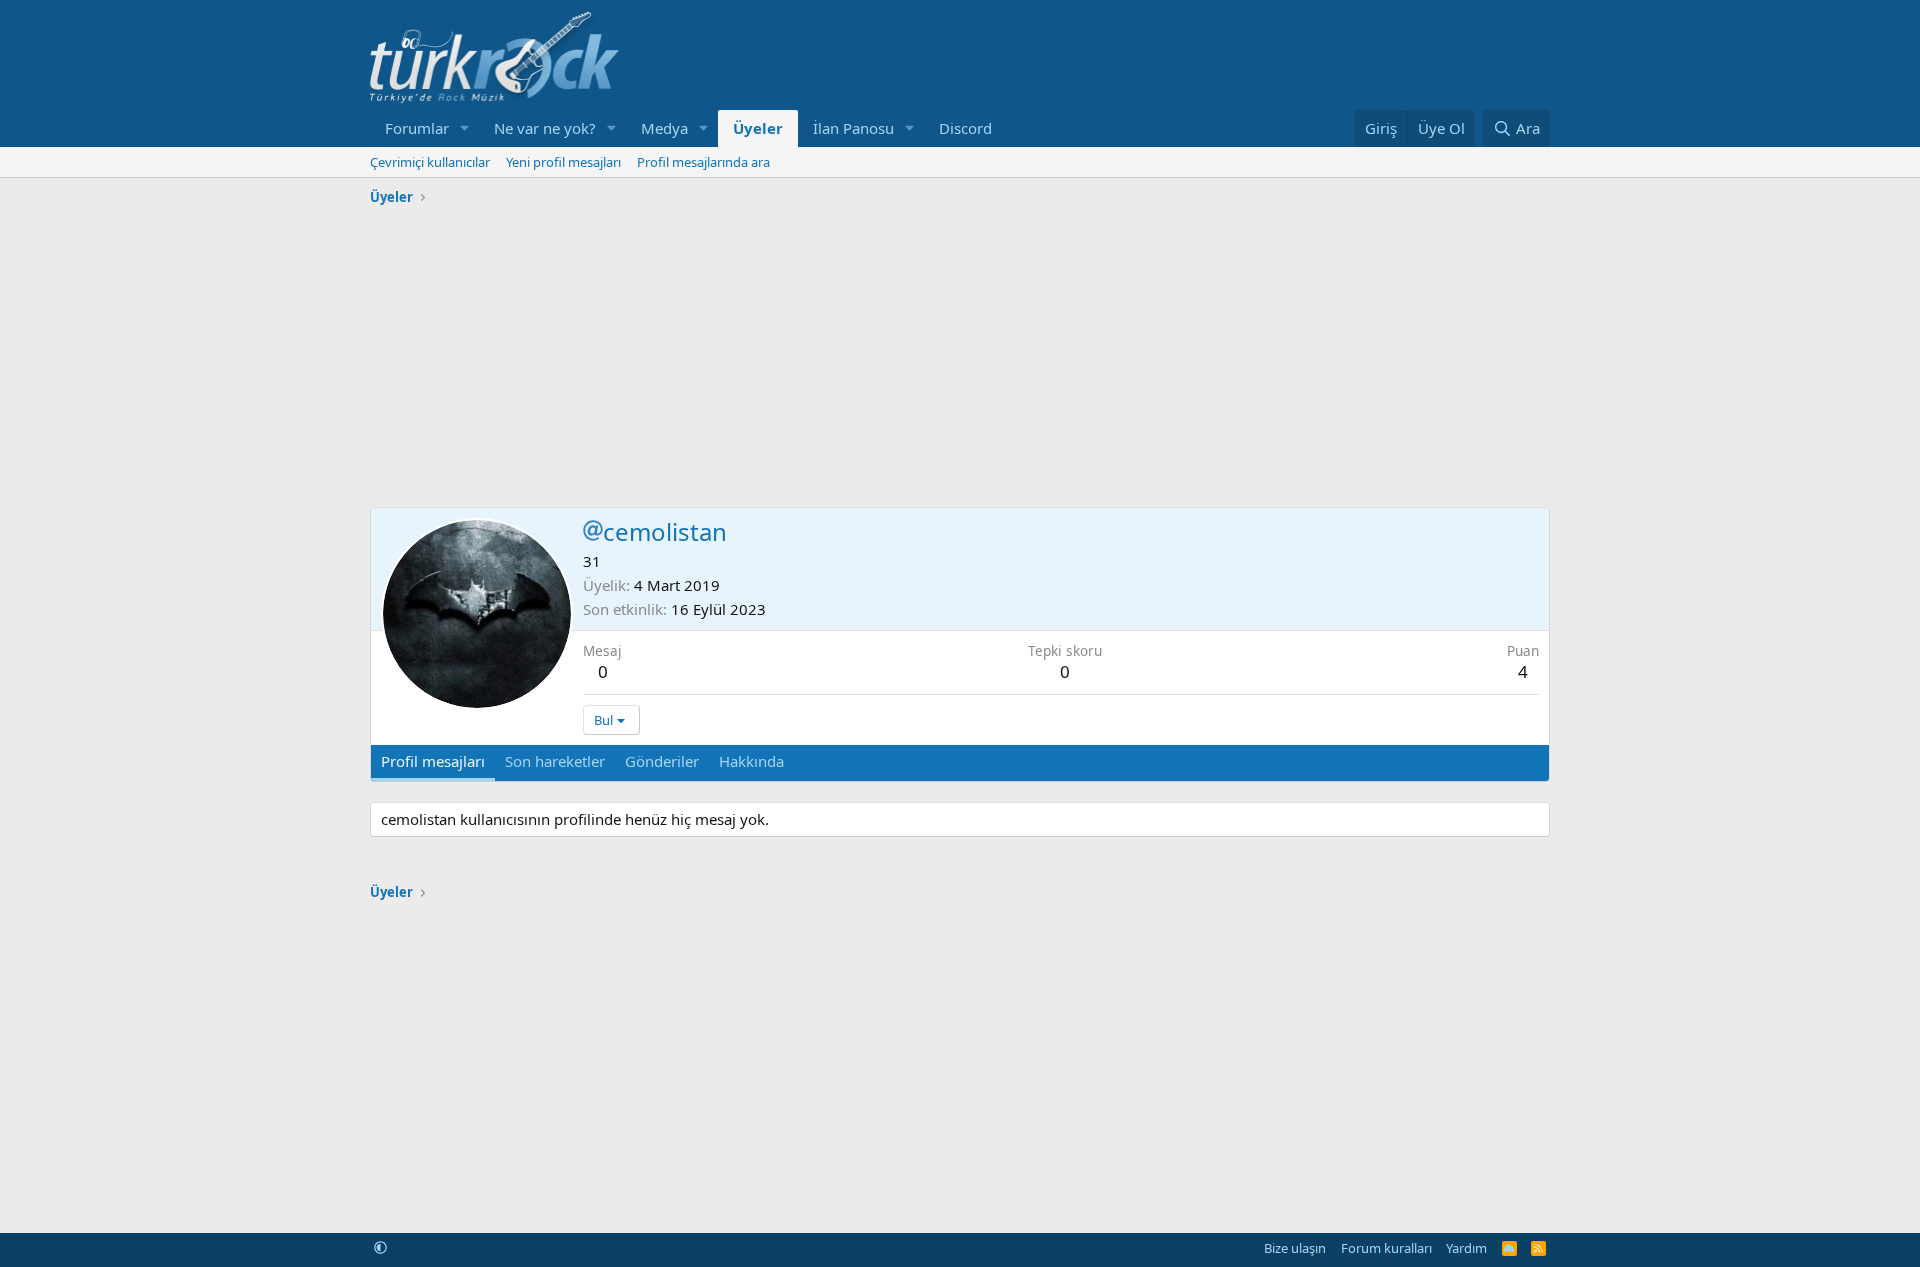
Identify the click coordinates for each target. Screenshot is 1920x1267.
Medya (664, 128)
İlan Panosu (853, 128)
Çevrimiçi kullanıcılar (430, 162)
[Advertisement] (960, 352)
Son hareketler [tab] (555, 761)
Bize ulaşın (1295, 1248)
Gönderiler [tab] (662, 761)
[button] (465, 128)
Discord (965, 128)
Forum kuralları (1386, 1248)
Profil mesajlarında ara (703, 162)
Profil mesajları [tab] (433, 761)
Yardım (1466, 1248)
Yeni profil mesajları (563, 162)
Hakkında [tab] (751, 761)
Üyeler (758, 128)
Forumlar (417, 128)
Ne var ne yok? (545, 128)
